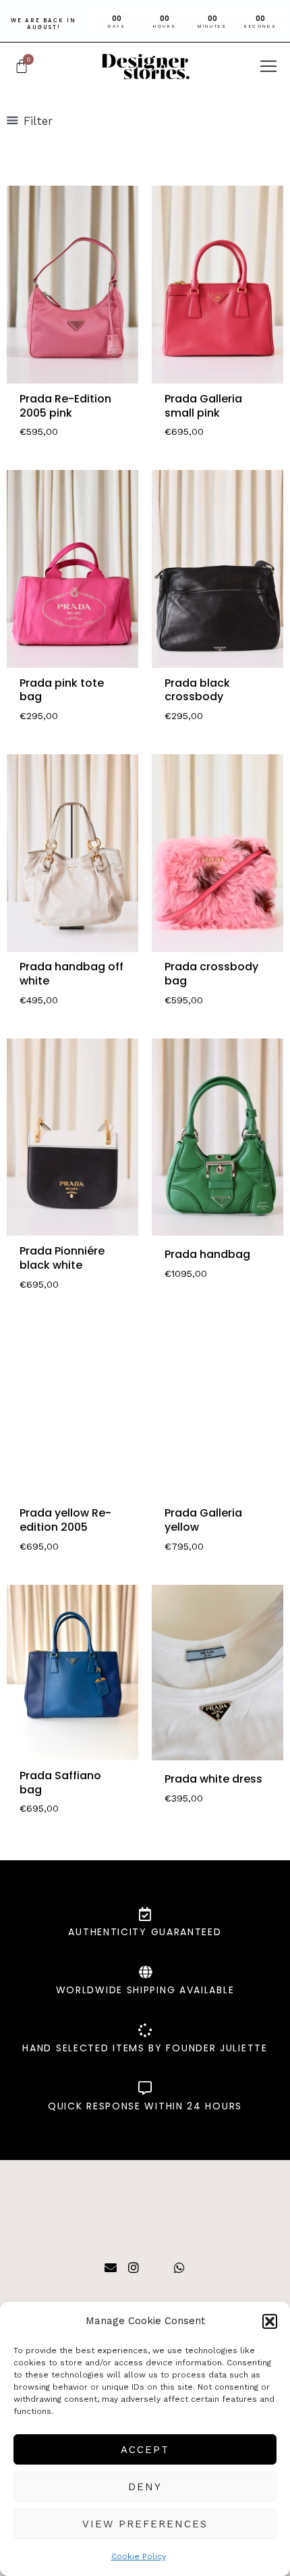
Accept (145, 2450)
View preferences (145, 2524)
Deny (145, 2487)
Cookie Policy (139, 2556)
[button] (270, 2321)
